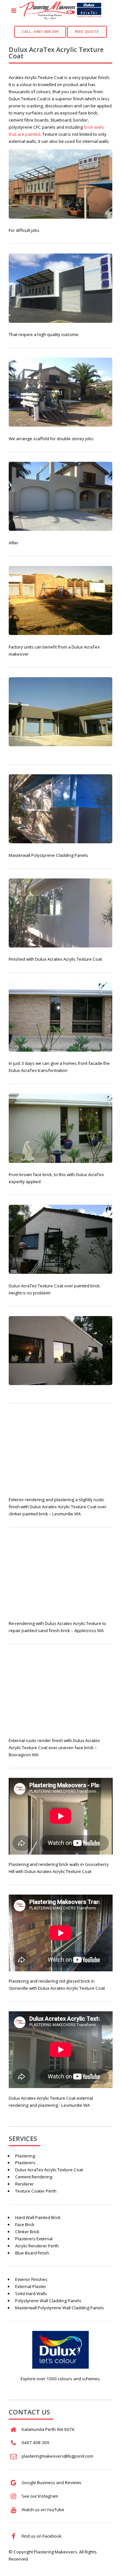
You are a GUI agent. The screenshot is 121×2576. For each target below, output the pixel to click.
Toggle (14, 12)
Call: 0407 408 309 (40, 32)
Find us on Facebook (42, 2536)
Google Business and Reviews (51, 2482)
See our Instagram (40, 2496)
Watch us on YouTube (43, 2510)
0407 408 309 (35, 2442)
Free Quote (87, 32)
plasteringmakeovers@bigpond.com (57, 2456)
